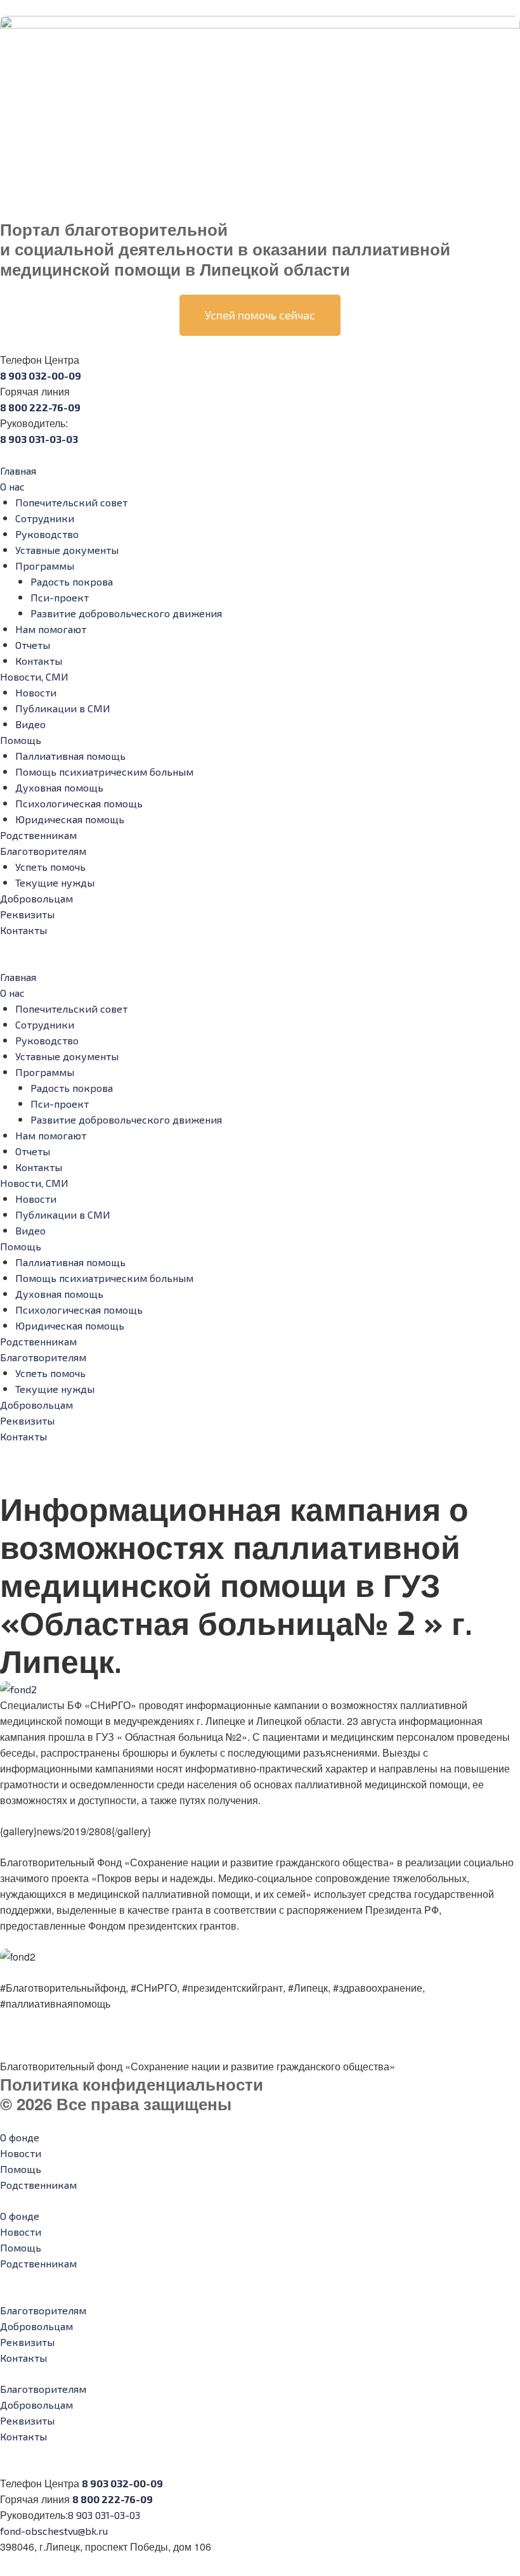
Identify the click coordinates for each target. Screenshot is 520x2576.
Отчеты (33, 645)
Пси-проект (60, 597)
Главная (18, 471)
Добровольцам (36, 898)
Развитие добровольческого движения (126, 613)
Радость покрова (72, 581)
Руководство (47, 534)
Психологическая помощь (79, 803)
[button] (260, 961)
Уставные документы (67, 550)
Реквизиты (27, 914)
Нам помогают (51, 629)
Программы (45, 566)
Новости (36, 692)
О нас (12, 486)
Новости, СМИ (34, 676)
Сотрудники (45, 518)
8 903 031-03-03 (104, 2515)
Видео (30, 724)
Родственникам (38, 835)
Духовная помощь (59, 787)
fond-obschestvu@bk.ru (54, 2531)
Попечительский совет (71, 502)
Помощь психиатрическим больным (104, 772)
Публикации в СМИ (63, 708)
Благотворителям (43, 851)
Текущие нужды (55, 882)
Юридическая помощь (70, 819)
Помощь (21, 740)
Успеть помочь (50, 867)
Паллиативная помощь (70, 756)
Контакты (39, 661)
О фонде (20, 2137)
